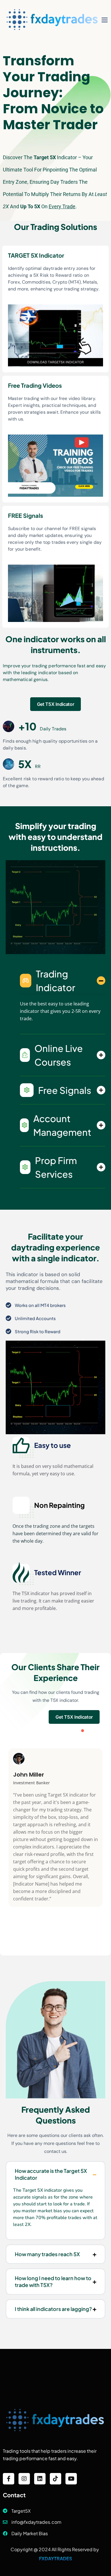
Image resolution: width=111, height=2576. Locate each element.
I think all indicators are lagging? (53, 2309)
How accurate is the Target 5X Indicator (51, 2174)
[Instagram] (24, 2479)
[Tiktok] (55, 2479)
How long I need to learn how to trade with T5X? (53, 2281)
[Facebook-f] (9, 2479)
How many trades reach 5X (47, 2254)
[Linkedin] (40, 2479)
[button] (83, 1731)
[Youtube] (71, 2479)
